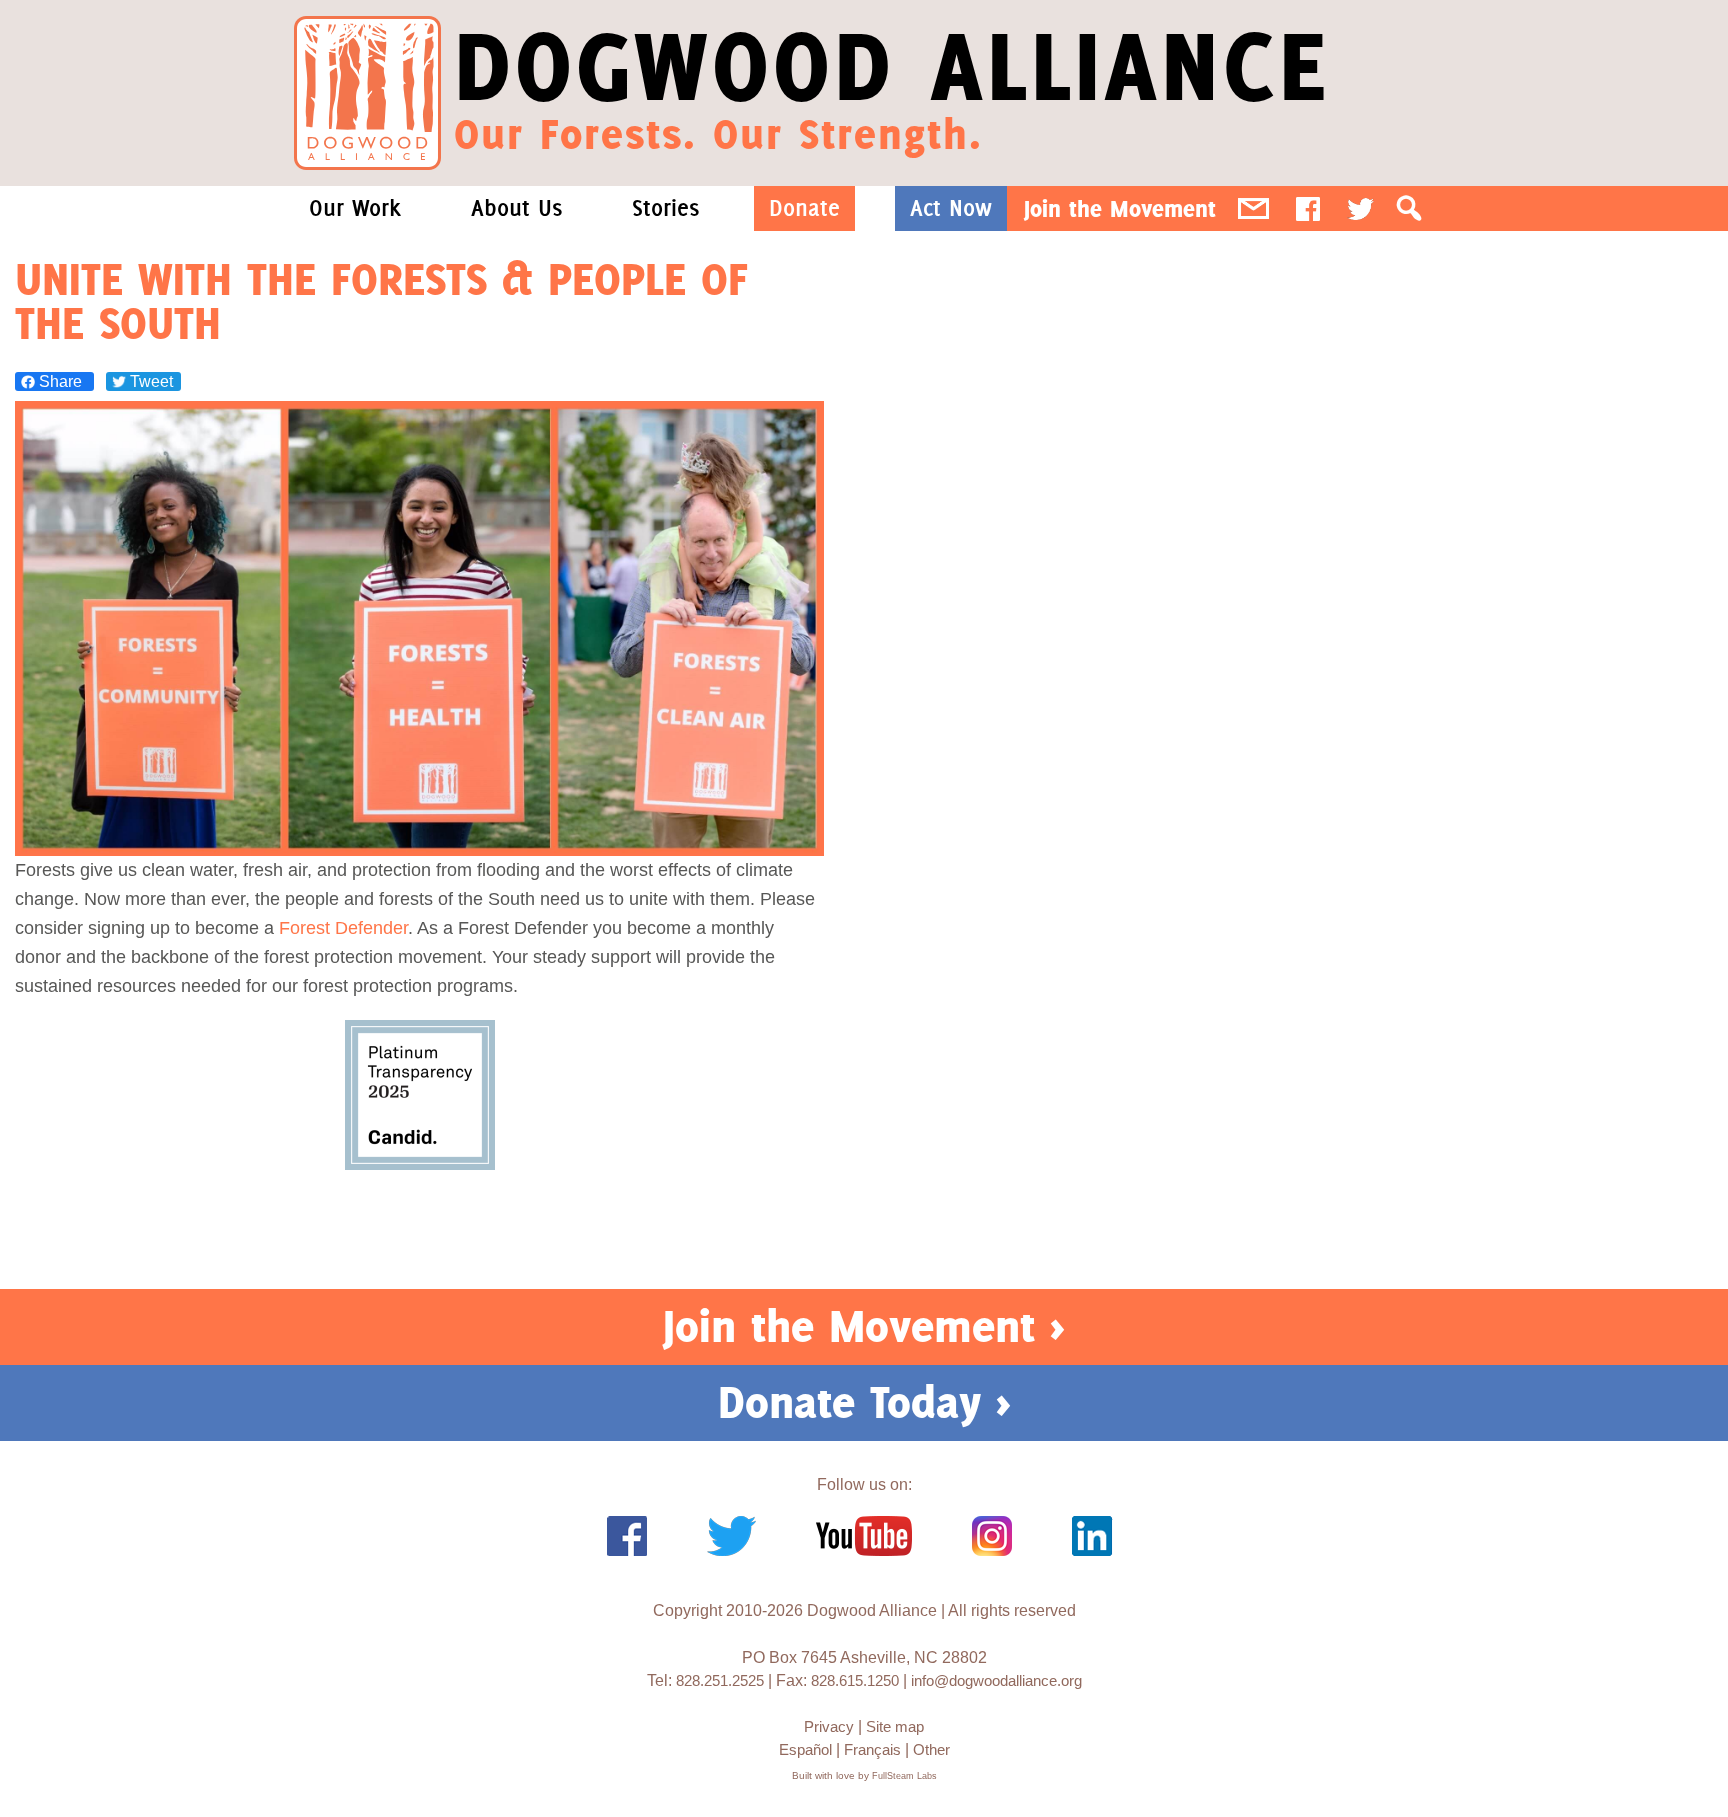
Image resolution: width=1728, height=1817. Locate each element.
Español (805, 1749)
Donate (804, 208)
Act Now (951, 208)
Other (931, 1749)
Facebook (1308, 208)
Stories (665, 208)
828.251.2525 (720, 1680)
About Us (516, 208)
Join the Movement (1120, 208)
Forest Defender (343, 928)
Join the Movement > (864, 1326)
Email (1253, 208)
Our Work (355, 208)
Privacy (829, 1726)
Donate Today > (864, 1402)
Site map (895, 1726)
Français (872, 1749)
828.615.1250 (855, 1680)
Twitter (1360, 208)
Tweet (149, 381)
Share (60, 381)
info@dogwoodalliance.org (996, 1680)
